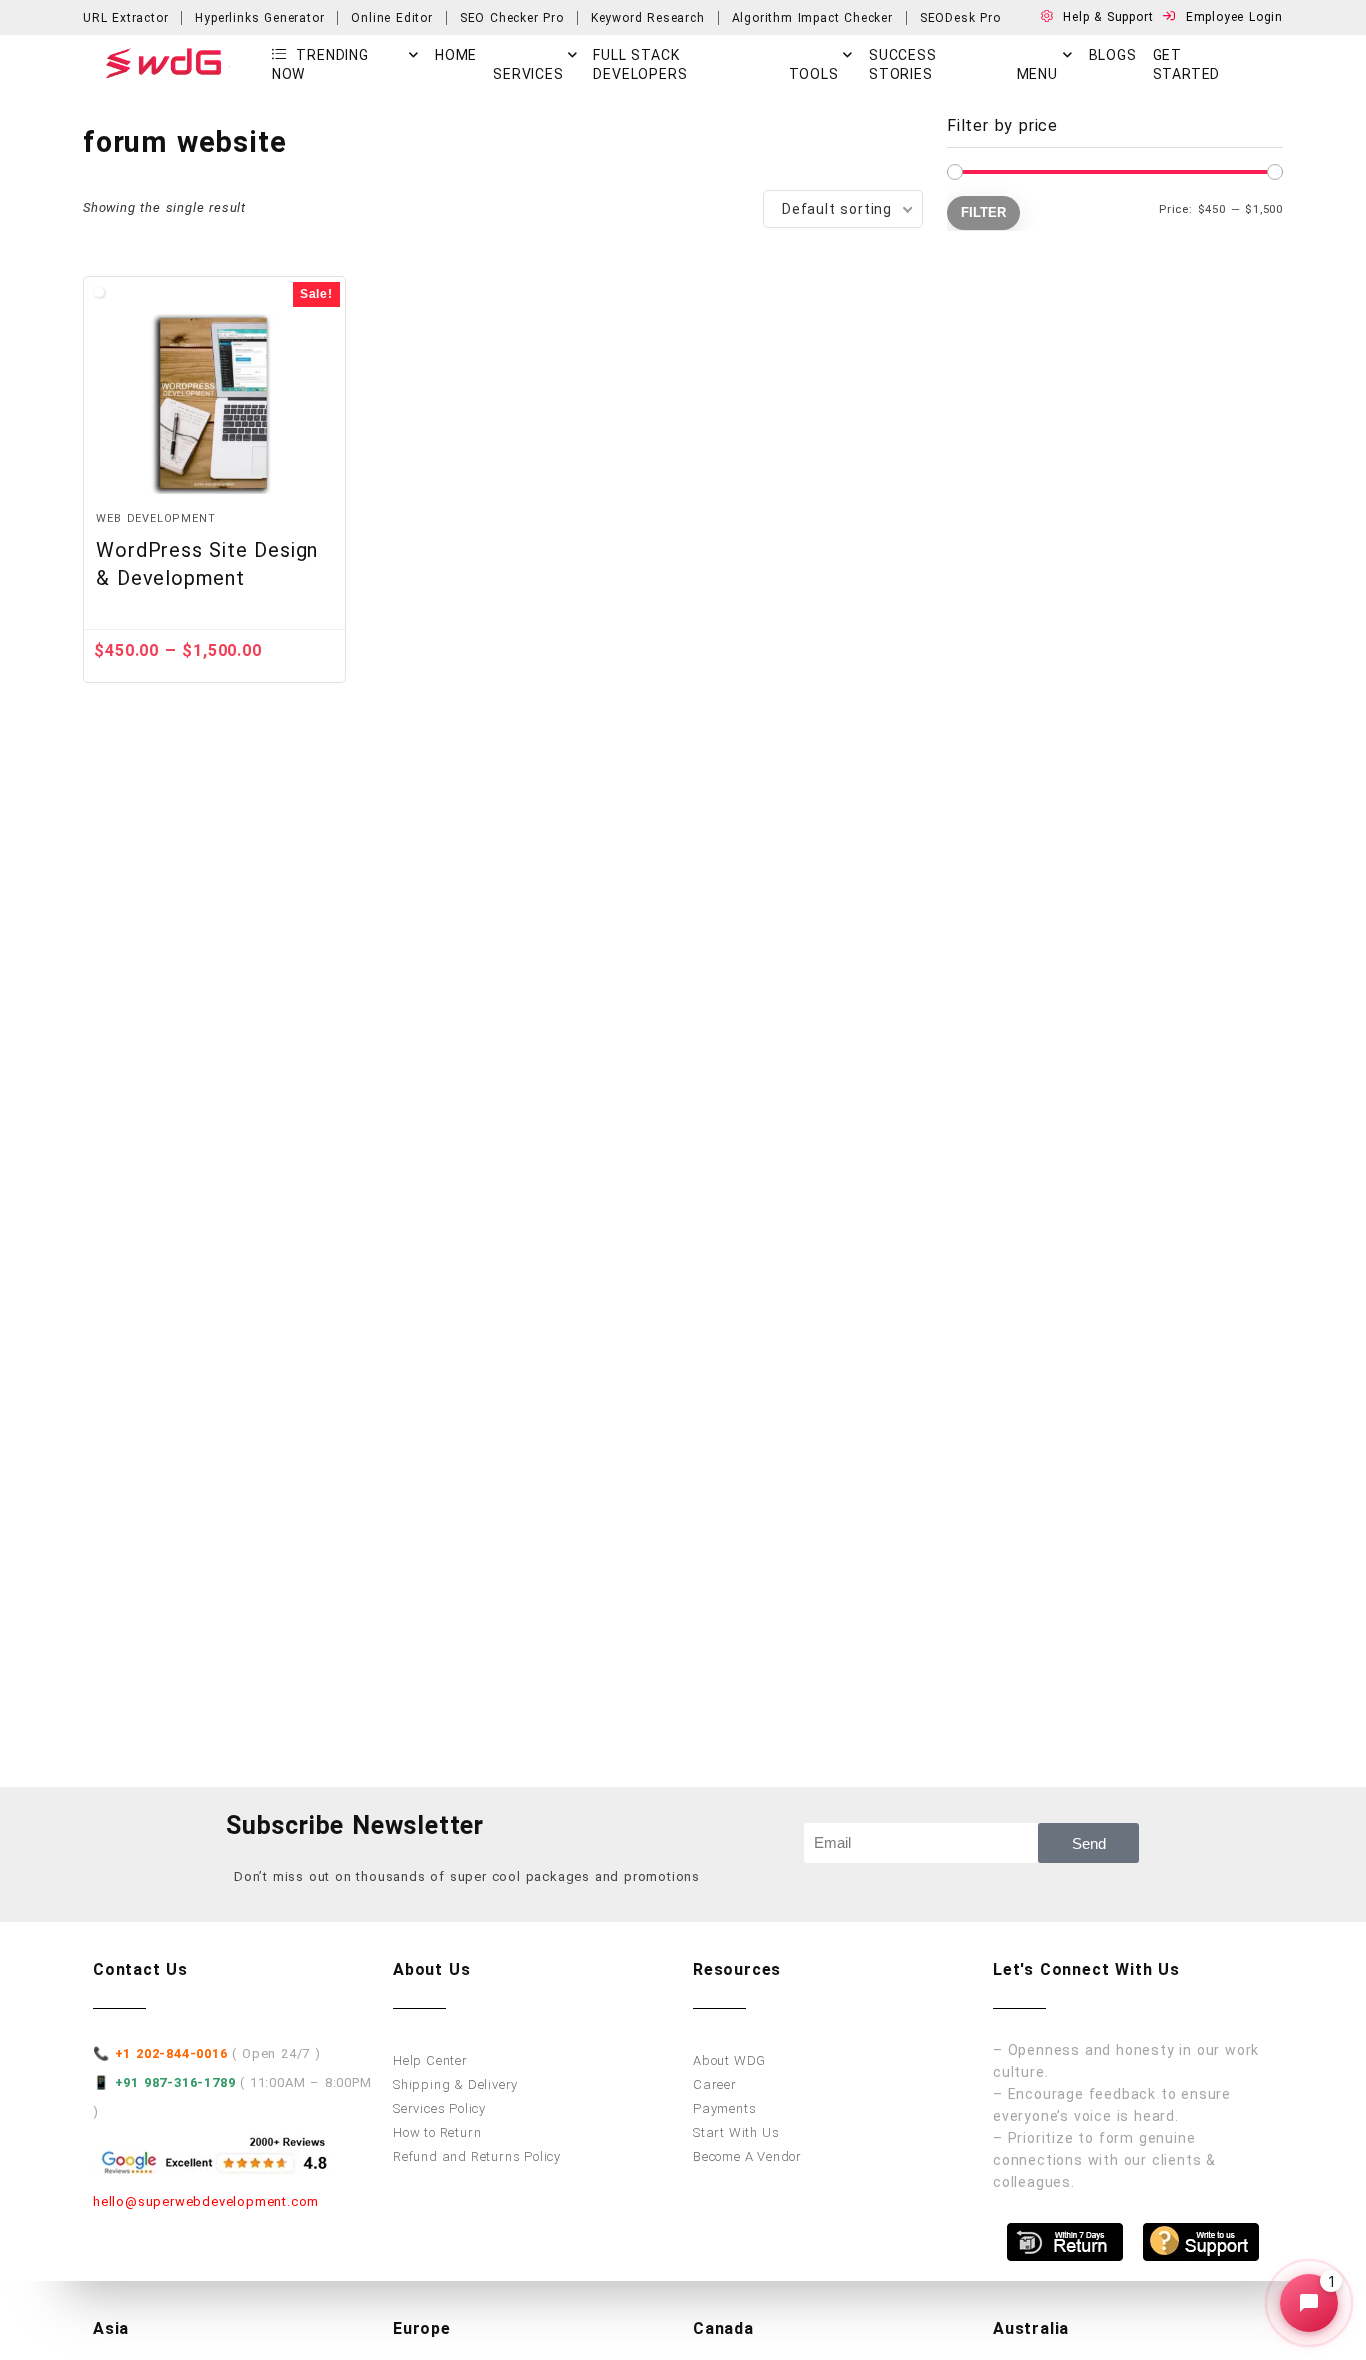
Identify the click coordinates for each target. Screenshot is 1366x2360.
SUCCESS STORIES (903, 64)
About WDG (729, 2060)
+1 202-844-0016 (171, 2053)
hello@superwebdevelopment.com (206, 2201)
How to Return (437, 2132)
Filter (983, 212)
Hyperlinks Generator (259, 18)
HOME (456, 55)
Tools (814, 74)
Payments (724, 2108)
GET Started (1187, 64)
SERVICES (528, 74)
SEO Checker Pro (512, 18)
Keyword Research (648, 18)
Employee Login (1234, 17)
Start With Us (736, 2132)
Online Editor (391, 18)
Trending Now (320, 64)
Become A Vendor (747, 2156)
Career (715, 2084)
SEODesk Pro (960, 18)
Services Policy (439, 2108)
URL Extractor (125, 18)
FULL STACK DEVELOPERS (640, 64)
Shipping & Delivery (455, 2084)
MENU (1037, 74)
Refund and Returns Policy (477, 2156)
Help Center (430, 2060)
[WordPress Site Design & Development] (214, 404)
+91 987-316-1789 (175, 2082)
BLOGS (1113, 55)
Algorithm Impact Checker (812, 18)
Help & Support (1110, 17)
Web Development (155, 518)
